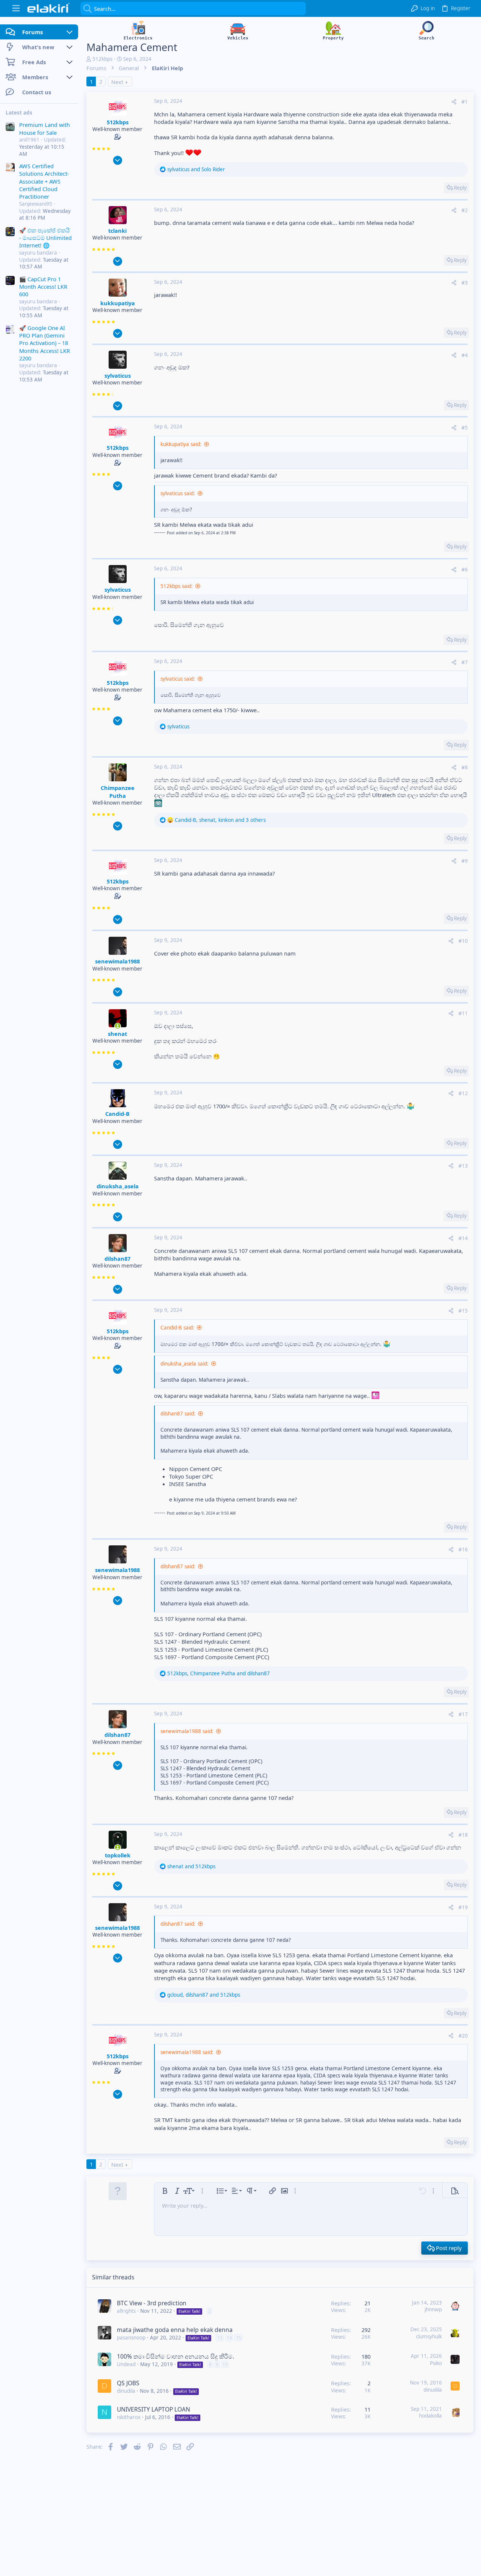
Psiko (436, 2363)
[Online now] (118, 1026)
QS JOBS (128, 2383)
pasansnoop (131, 2338)
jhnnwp (433, 2309)
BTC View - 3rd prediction (152, 2303)
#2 (465, 210)
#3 (465, 283)
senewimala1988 (117, 961)
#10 (463, 941)
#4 (465, 355)
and (196, 169)
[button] (16, 8)
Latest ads (19, 113)
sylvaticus (118, 375)
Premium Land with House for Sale (45, 128)
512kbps (102, 59)
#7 (465, 662)
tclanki (117, 231)
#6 (465, 570)
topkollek (118, 1855)
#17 (463, 1714)
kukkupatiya (118, 303)
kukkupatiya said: (181, 444)
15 (239, 2338)
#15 (463, 1311)
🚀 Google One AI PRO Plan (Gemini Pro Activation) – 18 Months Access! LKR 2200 (45, 343)
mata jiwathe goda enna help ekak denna (175, 2330)
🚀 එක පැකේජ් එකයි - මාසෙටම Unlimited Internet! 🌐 (45, 237)
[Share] (454, 102)
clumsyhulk (429, 2336)
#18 (463, 1835)
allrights (126, 2311)
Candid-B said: (177, 1328)
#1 (465, 102)
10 (225, 2364)
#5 (465, 428)
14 (229, 2338)
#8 (465, 767)
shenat (117, 1034)
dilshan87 (117, 1259)
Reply (460, 188)
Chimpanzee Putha (118, 791)
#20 (463, 2036)
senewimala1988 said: (187, 1731)
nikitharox (129, 2417)
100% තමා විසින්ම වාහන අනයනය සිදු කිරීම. (175, 2356)
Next (117, 82)
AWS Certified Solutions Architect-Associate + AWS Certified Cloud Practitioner (44, 181)
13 (220, 2338)
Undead (126, 2364)
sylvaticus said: (178, 493)
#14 (463, 1238)
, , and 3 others (220, 820)
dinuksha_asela (118, 1186)
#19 (463, 1907)
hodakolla (430, 2416)
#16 (463, 1550)
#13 (463, 1166)
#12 (463, 1093)
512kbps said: (177, 586)
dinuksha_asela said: (185, 1364)
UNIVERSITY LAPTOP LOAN (154, 2409)
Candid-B (117, 1114)
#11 (463, 1013)
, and (219, 1673)
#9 (465, 861)
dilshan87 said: (178, 1414)
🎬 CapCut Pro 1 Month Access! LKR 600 (43, 286)
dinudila (126, 2391)
